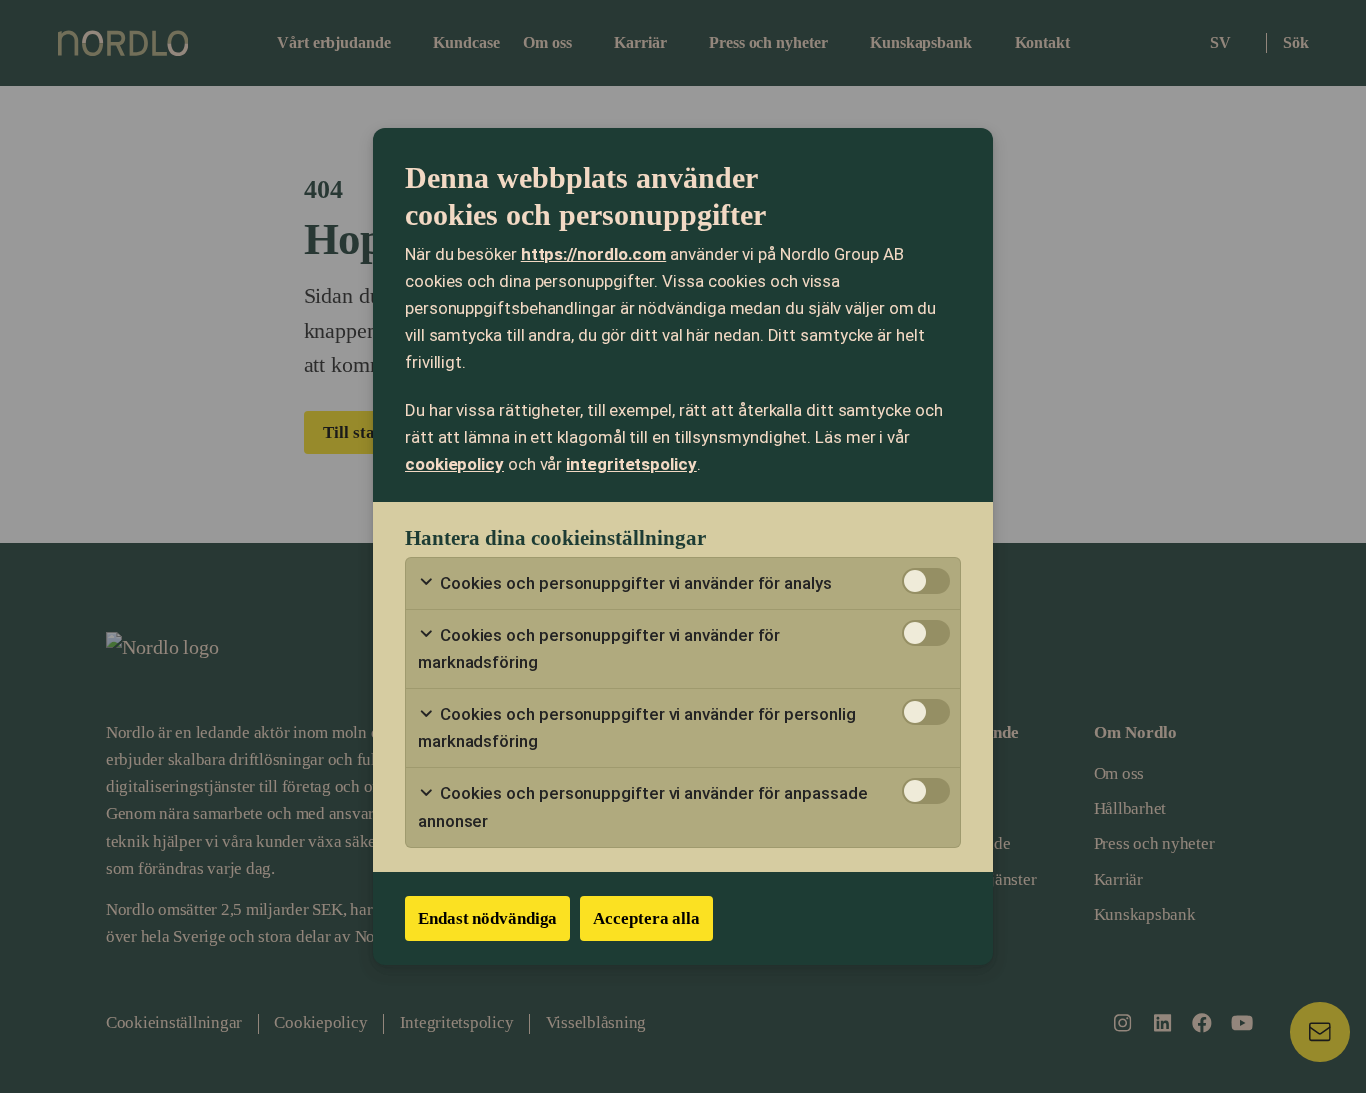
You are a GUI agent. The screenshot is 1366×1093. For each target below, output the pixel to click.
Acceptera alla (646, 918)
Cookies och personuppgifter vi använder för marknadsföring (599, 648)
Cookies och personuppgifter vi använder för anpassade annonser (642, 806)
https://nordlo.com (593, 254)
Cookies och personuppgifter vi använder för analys (634, 583)
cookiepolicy (454, 464)
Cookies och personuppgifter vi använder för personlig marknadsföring (636, 727)
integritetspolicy (631, 464)
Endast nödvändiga (487, 918)
